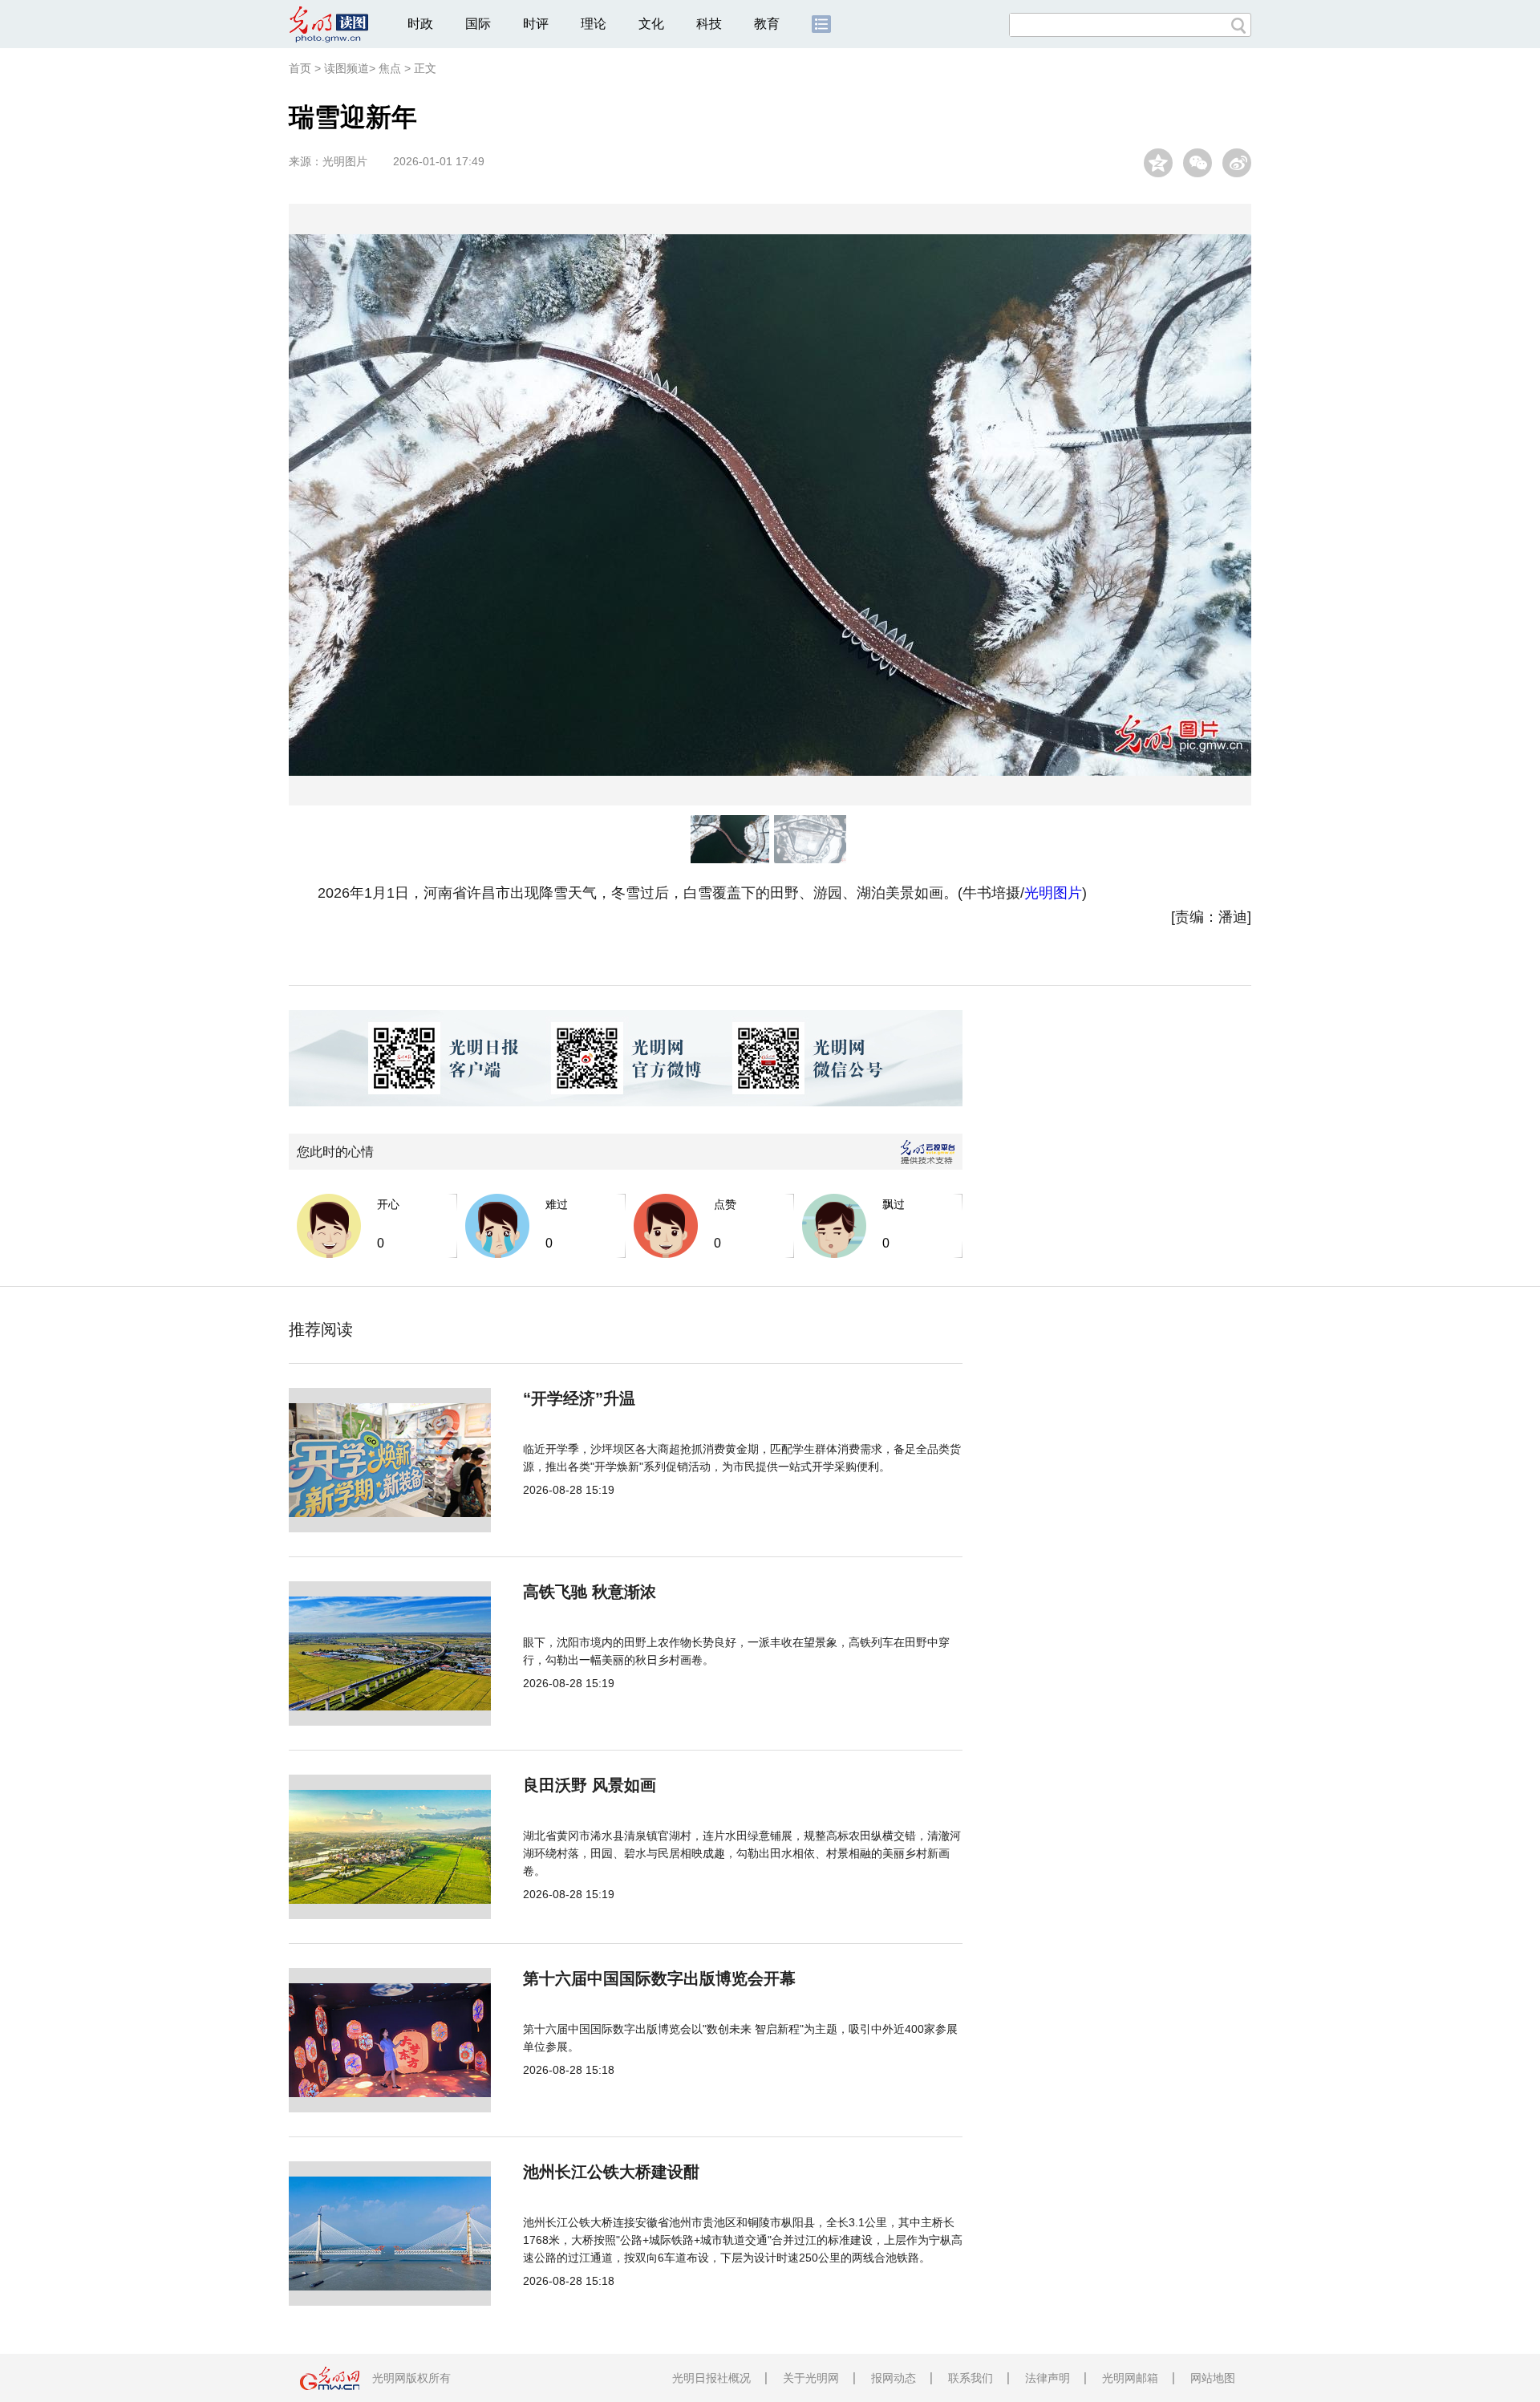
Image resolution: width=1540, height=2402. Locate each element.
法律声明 (1048, 2378)
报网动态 (894, 2378)
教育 (767, 24)
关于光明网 (811, 2378)
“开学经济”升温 (579, 1398)
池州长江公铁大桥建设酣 (611, 2172)
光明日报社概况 (711, 2378)
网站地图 (1213, 2378)
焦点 (390, 68)
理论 (594, 24)
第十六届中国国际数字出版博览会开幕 (659, 1978)
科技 (709, 24)
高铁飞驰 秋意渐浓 (590, 1592)
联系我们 (971, 2378)
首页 (300, 68)
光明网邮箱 (1130, 2378)
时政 (420, 24)
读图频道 (346, 68)
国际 (478, 24)
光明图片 (345, 161)
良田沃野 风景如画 (590, 1785)
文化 (651, 24)
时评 (536, 24)
